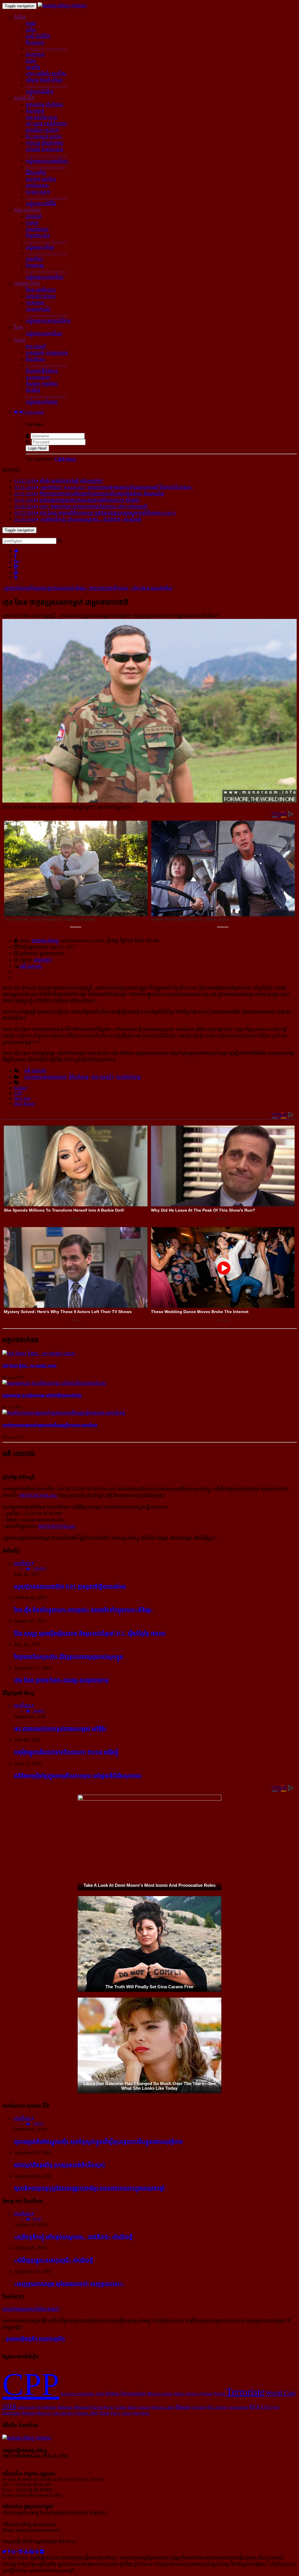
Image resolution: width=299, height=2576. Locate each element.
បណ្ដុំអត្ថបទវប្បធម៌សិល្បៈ (48, 161)
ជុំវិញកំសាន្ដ (79, 1077)
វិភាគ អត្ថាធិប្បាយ (41, 290)
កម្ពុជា (31, 23)
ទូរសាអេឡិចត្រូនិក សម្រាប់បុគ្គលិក (35, 2339)
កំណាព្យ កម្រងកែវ (41, 384)
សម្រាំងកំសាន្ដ (128, 1077)
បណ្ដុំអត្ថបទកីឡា (40, 247)
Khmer (20, 1088)
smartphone (238, 2407)
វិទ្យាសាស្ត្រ (35, 265)
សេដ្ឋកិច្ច (33, 67)
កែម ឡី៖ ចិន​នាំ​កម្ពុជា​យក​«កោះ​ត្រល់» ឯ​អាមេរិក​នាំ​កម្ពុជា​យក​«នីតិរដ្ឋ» (84, 1610)
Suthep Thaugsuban (125, 2393)
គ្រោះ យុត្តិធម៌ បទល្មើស (46, 74)
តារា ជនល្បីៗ (102, 1077)
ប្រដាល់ (32, 223)
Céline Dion (126, 2407)
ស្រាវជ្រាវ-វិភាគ (27, 284)
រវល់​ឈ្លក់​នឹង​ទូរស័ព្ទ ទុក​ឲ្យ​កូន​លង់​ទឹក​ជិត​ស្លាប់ (60, 2165)
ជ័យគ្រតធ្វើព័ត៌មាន (42, 371)
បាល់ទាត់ (34, 216)
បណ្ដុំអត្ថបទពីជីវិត (41, 204)
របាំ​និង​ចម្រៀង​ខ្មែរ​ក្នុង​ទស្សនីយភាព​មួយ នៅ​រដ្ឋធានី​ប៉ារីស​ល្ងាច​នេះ (78, 1776)
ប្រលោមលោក (38, 377)
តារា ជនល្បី (36, 346)
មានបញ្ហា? (43, 960)
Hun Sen (22, 1098)
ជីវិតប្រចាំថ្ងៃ (36, 173)
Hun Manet (25, 1104)
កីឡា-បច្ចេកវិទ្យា (27, 210)
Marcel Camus (160, 2393)
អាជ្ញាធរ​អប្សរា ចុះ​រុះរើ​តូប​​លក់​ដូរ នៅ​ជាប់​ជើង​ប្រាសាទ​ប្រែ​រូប (42, 1395)
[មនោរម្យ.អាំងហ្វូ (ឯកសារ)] (62, 6)
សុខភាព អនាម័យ (41, 179)
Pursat (220, 2393)
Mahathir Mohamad (74, 2407)
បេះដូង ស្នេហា (38, 192)
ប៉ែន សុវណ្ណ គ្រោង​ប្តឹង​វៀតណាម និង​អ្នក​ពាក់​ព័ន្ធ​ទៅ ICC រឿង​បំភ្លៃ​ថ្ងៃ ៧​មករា (90, 1633)
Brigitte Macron (36, 2413)
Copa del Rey (63, 2413)
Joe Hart (199, 2407)
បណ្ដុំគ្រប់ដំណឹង (40, 92)
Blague (183, 2407)
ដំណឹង (20, 17)
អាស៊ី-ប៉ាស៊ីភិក (38, 36)
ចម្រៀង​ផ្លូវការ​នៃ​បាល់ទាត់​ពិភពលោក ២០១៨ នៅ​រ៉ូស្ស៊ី (66, 1752)
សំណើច (33, 390)
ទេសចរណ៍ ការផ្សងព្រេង (47, 353)
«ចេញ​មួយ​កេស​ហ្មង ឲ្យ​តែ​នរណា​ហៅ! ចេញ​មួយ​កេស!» (69, 2284)
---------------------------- (46, 48)
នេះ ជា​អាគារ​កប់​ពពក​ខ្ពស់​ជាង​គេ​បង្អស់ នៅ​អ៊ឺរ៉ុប (60, 1729)
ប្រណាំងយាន (37, 229)
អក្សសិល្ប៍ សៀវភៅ (42, 130)
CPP (18, 1093)
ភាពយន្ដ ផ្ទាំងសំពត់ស (45, 143)
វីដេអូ (18, 327)
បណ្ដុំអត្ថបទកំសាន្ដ (42, 402)
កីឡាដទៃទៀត (38, 236)
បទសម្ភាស (35, 303)
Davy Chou (121, 2413)
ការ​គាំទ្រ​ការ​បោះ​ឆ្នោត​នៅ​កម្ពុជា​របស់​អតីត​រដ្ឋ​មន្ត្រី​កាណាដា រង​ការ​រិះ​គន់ (50, 1425)
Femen (207, 2393)
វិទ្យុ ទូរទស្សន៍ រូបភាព (44, 137)
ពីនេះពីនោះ (35, 359)
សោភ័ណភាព (37, 186)
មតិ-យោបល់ (31, 966)
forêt (100, 2393)
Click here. (66, 459)
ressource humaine (78, 2393)
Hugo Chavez (187, 2393)
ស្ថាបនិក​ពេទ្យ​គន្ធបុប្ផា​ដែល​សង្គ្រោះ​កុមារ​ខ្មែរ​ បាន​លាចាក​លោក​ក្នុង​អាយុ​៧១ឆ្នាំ (89, 2188)
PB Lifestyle (217, 2407)
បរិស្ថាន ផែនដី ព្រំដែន (44, 80)
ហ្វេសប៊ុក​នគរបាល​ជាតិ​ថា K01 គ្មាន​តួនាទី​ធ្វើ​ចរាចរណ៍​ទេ (70, 1586)
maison (144, 2407)
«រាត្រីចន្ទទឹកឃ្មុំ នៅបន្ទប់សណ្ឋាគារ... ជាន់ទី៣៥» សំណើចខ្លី (73, 2237)
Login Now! (37, 448)
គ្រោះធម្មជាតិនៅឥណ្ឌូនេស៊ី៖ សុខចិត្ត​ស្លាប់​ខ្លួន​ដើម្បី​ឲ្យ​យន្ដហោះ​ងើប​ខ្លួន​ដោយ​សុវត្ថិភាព (98, 2141)
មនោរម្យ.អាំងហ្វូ (45, 941)
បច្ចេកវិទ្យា (34, 259)
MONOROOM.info (38, 1495)
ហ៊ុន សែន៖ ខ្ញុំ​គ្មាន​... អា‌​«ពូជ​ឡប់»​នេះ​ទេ (29, 1366)
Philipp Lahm (163, 2407)
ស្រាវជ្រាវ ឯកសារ (41, 296)
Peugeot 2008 (86, 2413)
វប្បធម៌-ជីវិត (24, 98)
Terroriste (245, 2392)
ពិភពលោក (35, 43)
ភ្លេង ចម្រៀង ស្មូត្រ (41, 117)
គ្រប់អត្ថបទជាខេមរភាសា (45, 1077)
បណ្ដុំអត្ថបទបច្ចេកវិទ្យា (45, 277)
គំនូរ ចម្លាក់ (35, 111)
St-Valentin (46, 2407)
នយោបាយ (35, 54)
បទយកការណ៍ (38, 309)
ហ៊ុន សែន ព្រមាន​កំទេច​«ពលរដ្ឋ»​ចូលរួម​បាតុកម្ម (61, 1680)
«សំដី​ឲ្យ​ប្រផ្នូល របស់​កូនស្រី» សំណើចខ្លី (54, 2260)
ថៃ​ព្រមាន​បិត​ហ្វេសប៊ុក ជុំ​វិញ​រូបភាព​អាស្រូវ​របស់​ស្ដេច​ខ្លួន (69, 1657)
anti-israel (26, 2407)
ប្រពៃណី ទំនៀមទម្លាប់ (45, 149)
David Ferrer (103, 2407)
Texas (104, 2413)
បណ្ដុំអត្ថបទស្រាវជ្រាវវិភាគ (48, 321)
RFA (254, 2407)
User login (34, 412)
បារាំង (31, 30)
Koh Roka (141, 2413)
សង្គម (31, 61)
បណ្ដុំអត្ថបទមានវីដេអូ (44, 334)
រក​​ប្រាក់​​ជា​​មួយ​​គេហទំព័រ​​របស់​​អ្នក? (31, 2309)
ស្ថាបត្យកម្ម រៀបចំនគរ (44, 105)
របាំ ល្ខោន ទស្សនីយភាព (46, 124)
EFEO (266, 2407)
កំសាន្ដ (20, 340)
